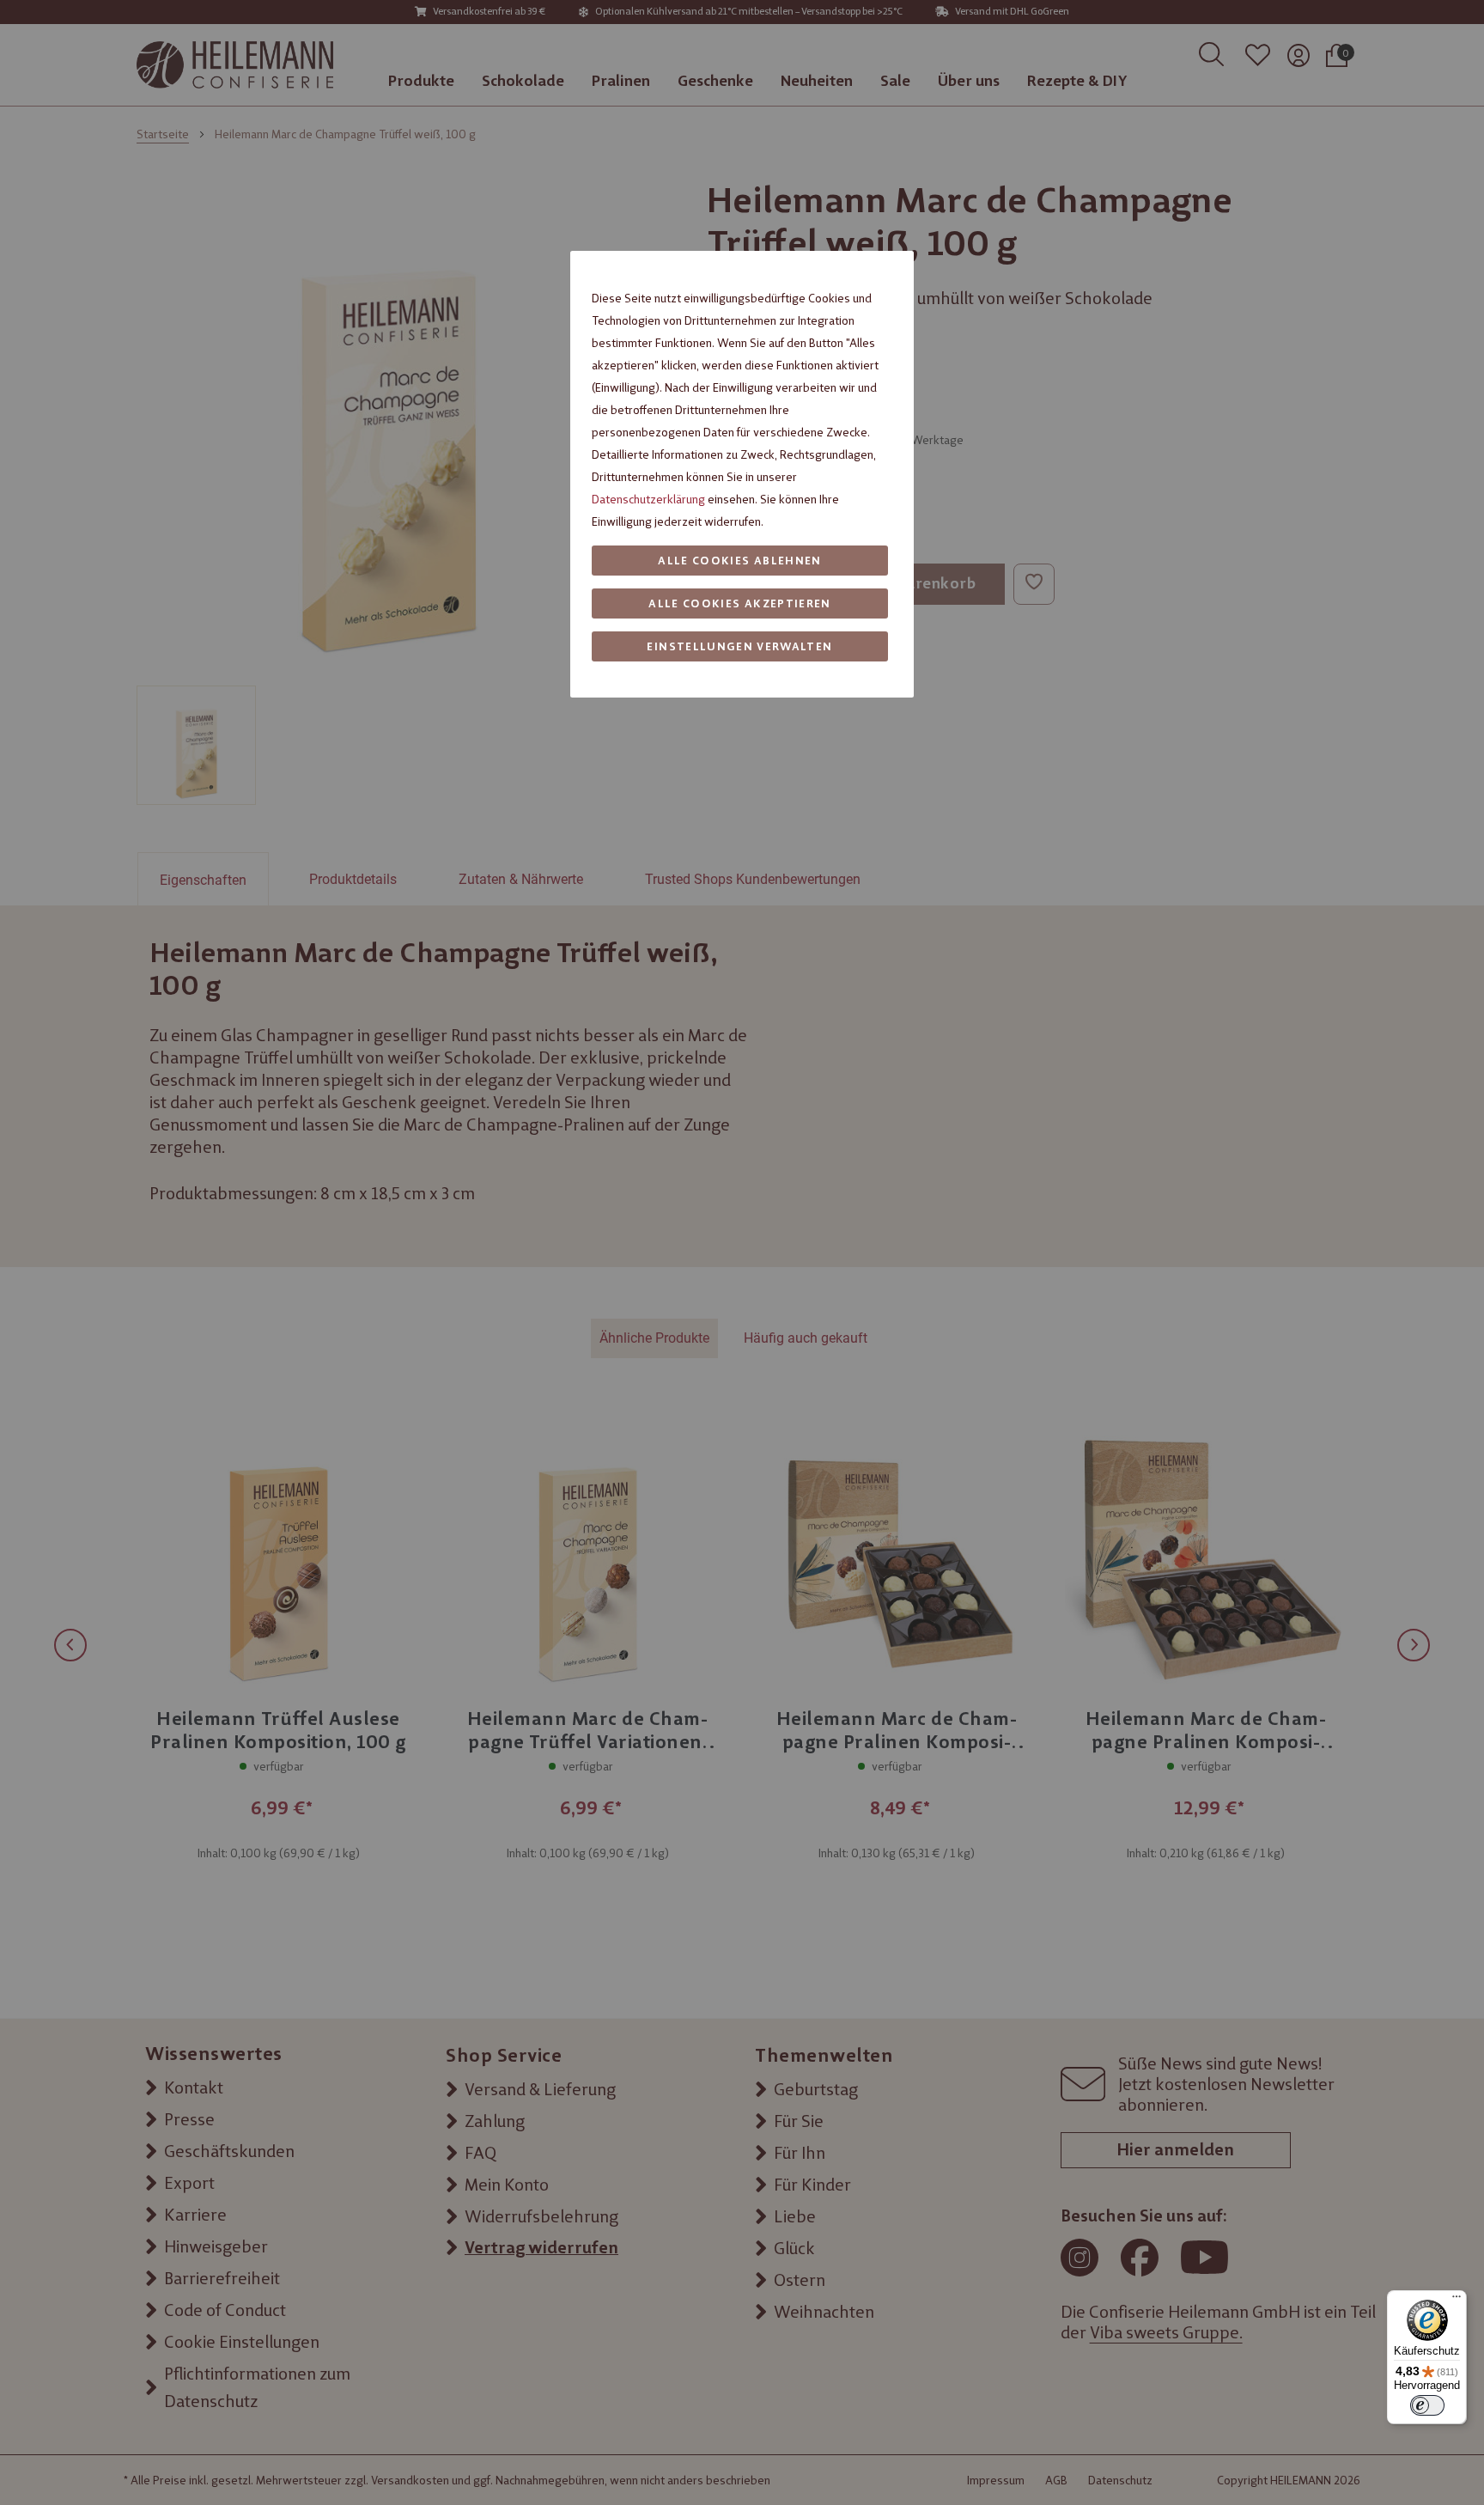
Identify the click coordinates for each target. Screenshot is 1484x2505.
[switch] (1427, 2405)
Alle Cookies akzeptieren (739, 603)
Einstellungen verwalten (739, 646)
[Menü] (1457, 2301)
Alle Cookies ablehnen (739, 561)
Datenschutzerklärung (648, 499)
